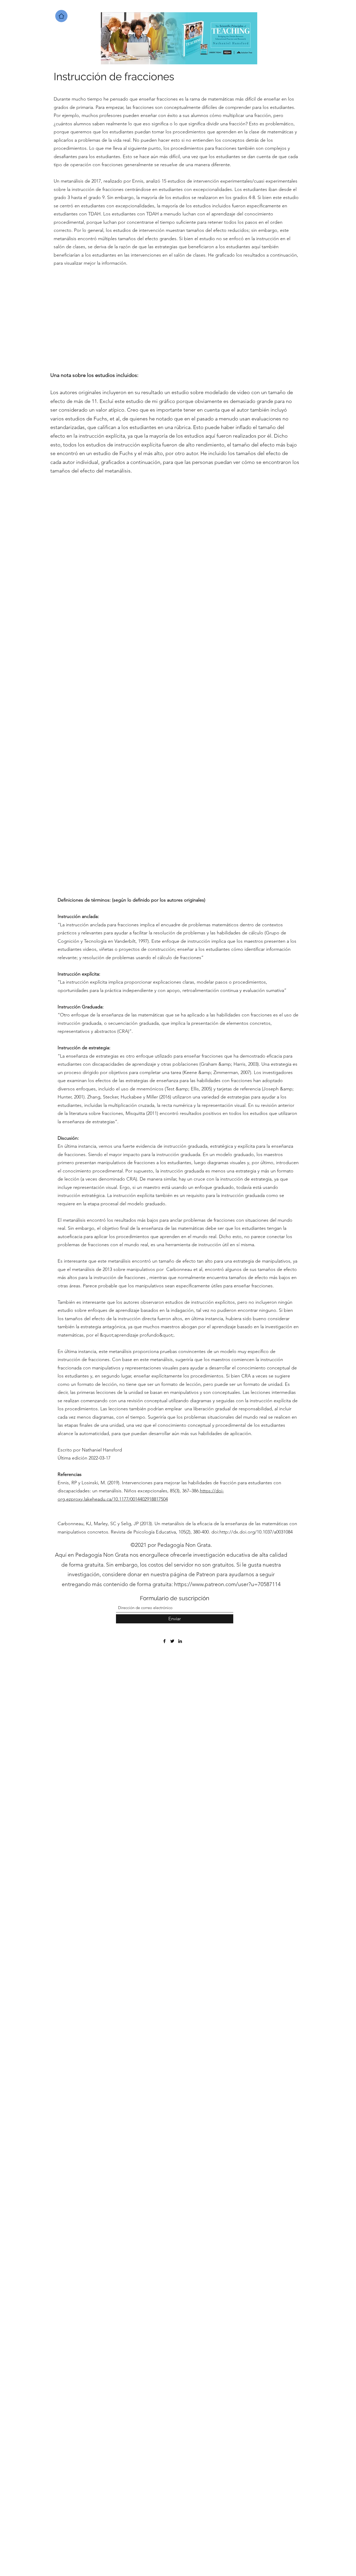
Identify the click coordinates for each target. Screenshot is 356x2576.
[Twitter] (172, 1641)
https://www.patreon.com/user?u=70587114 (227, 1584)
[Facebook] (164, 1641)
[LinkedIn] (180, 1641)
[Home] (61, 16)
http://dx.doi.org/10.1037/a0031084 (256, 1532)
